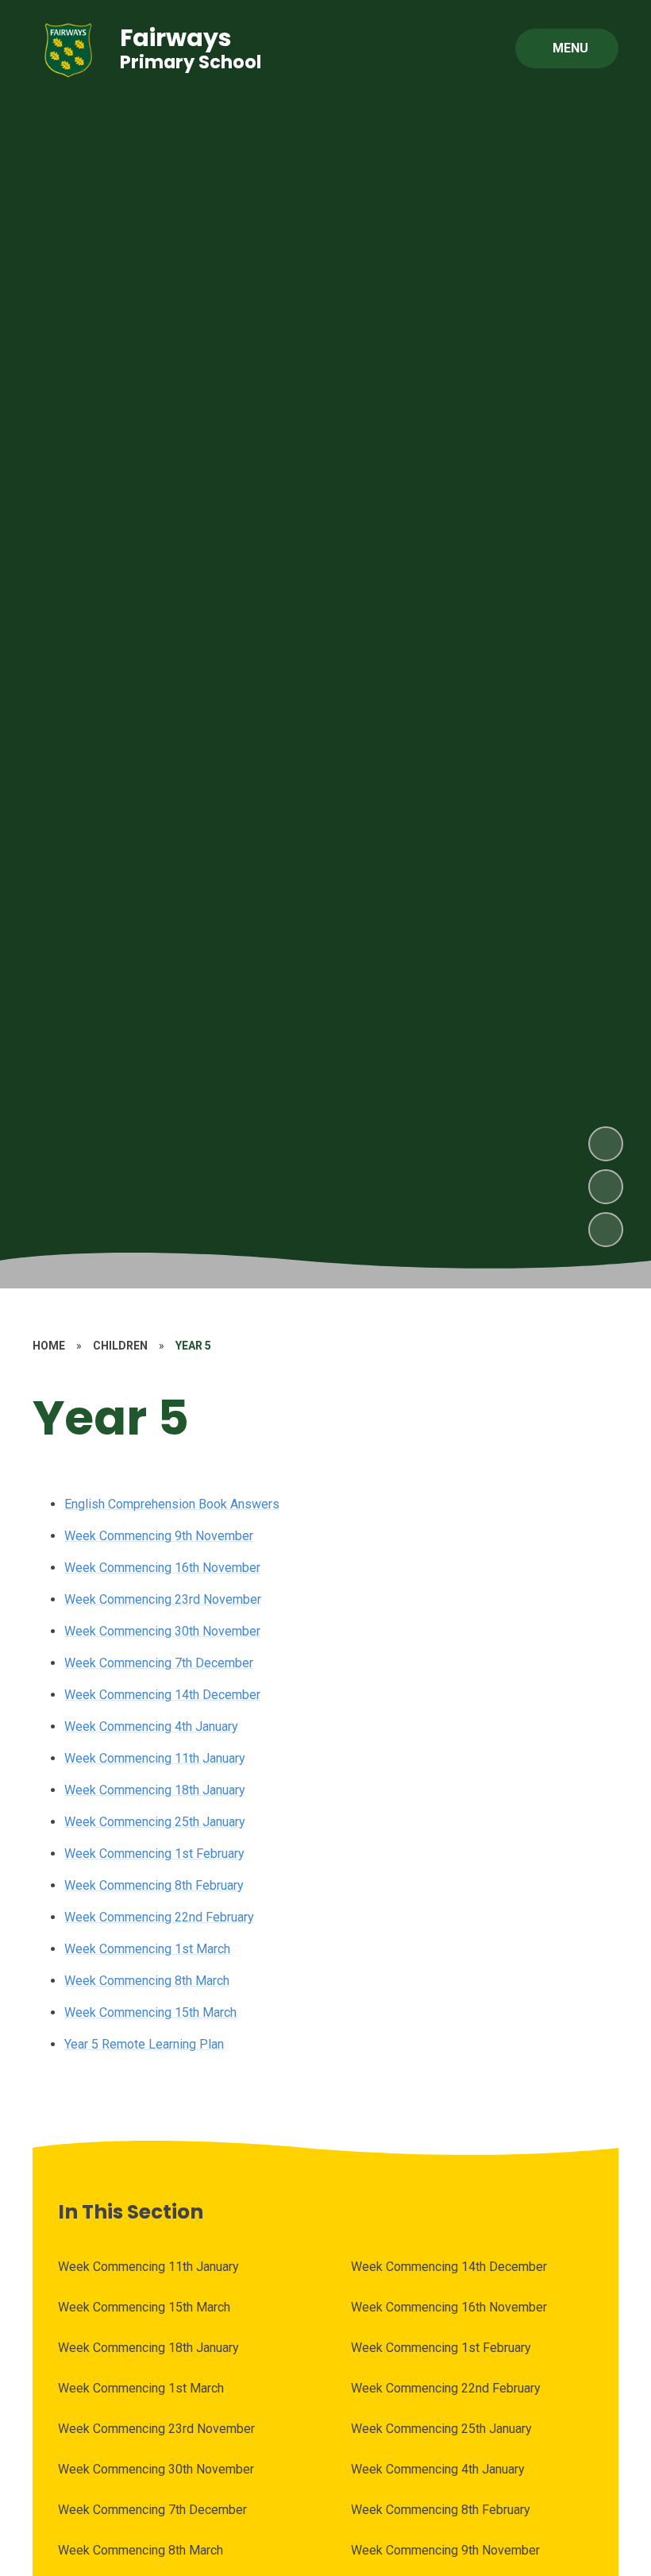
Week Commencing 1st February (154, 1854)
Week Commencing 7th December (159, 1663)
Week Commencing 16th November (162, 1568)
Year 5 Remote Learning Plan (144, 2044)
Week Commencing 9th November (159, 1536)
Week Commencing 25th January (155, 1822)
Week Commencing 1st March (147, 1949)
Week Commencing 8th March (147, 1981)
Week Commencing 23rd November (163, 1599)
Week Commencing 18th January (155, 1790)
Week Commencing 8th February (154, 1885)
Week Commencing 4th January (151, 1726)
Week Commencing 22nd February (159, 1917)
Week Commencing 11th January (155, 1758)
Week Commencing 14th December (162, 1695)
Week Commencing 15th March (150, 2012)
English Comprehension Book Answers (172, 1504)
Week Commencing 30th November (162, 1631)
